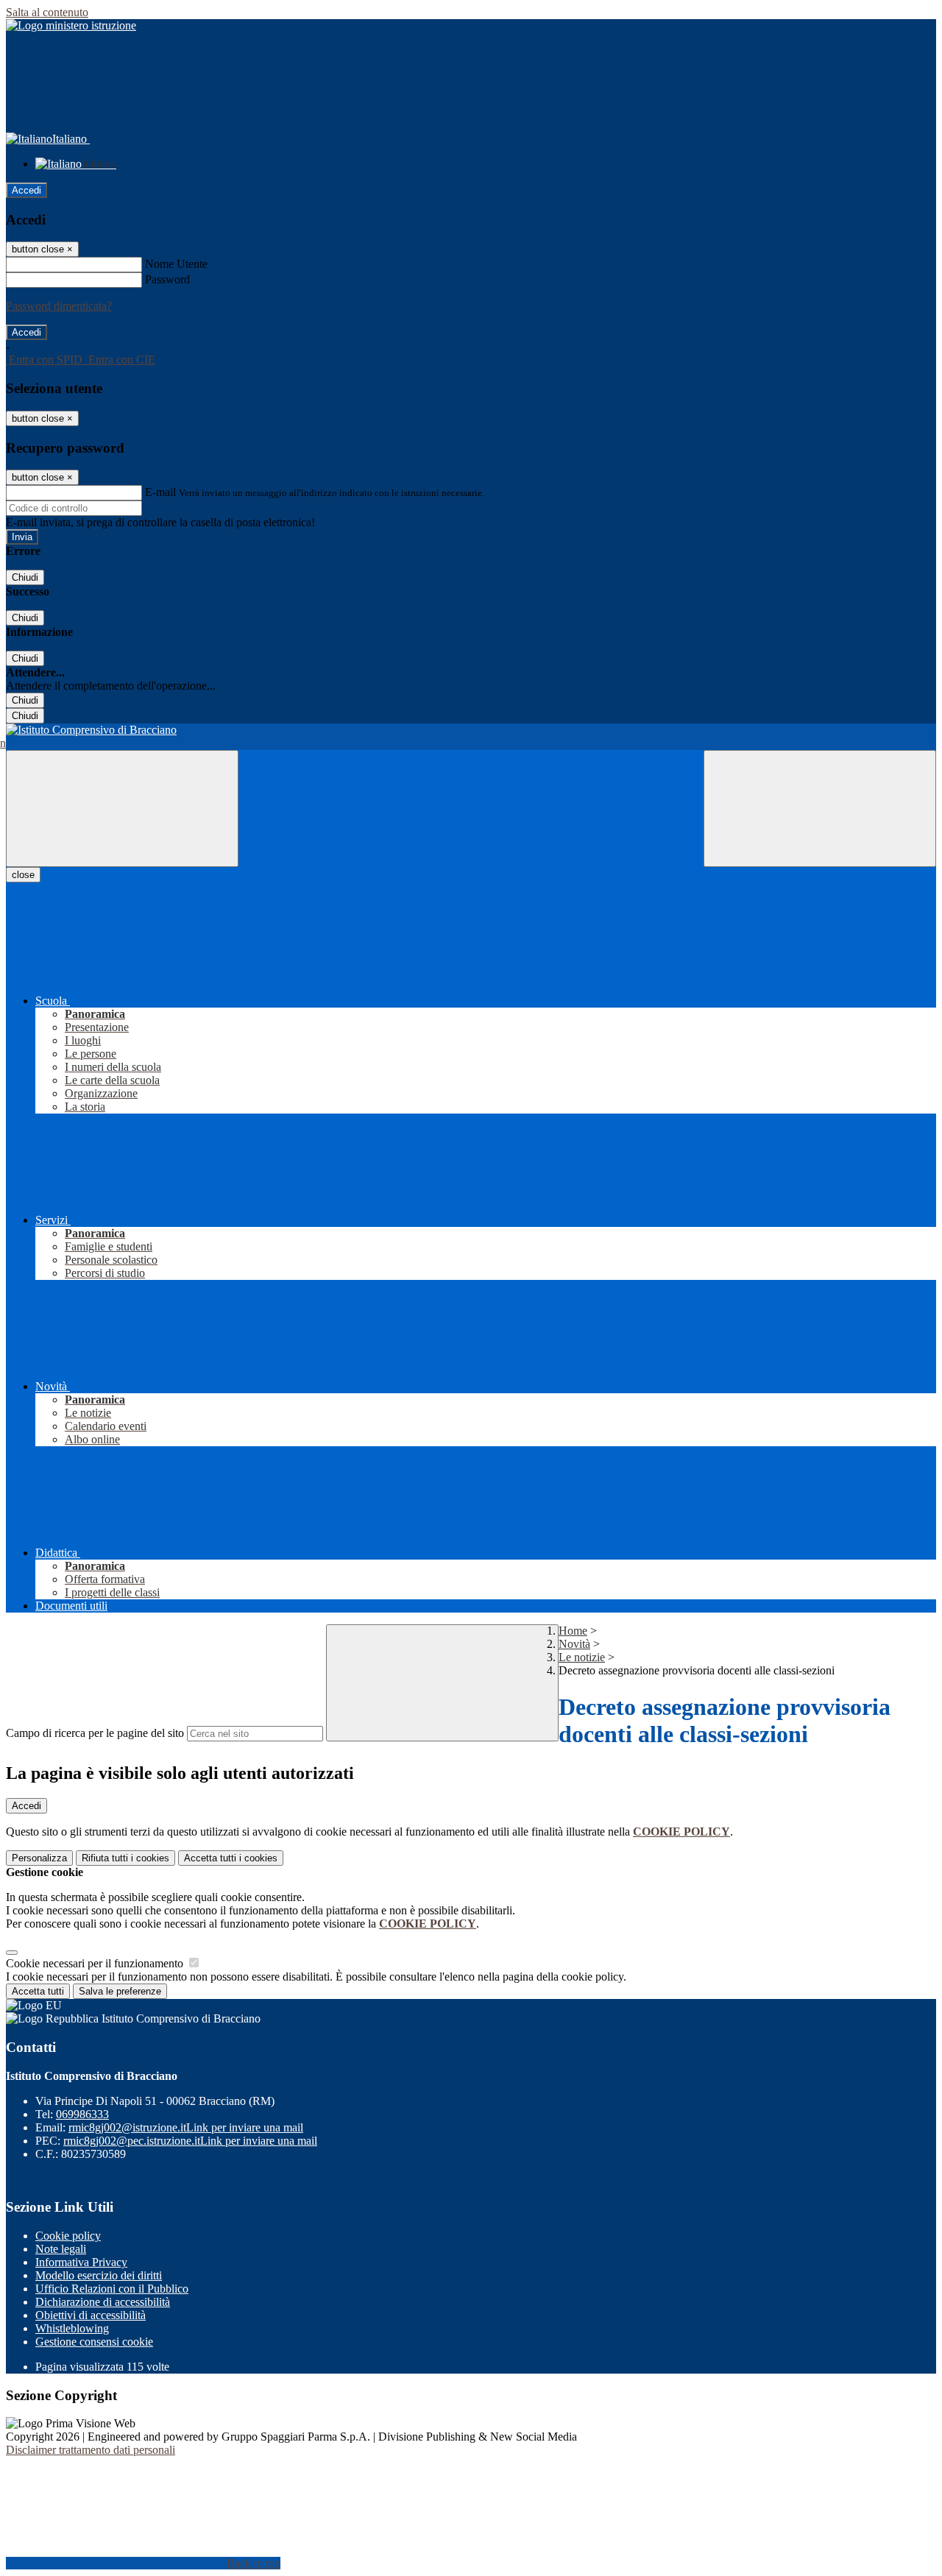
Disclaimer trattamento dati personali (91, 2450)
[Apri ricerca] (820, 808)
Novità (574, 1644)
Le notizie (582, 1657)
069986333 (82, 2114)
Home (573, 1631)
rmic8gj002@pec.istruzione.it (190, 2141)
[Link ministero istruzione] (71, 25)
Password (167, 279)
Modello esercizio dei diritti (99, 2275)
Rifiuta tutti (125, 1858)
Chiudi (25, 577)
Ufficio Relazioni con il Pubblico (112, 2289)
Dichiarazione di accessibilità (103, 2302)
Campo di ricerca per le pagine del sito (95, 1733)
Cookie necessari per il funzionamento (96, 1963)
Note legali (61, 2249)
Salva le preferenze (120, 1991)
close (23, 875)
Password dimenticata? (59, 306)
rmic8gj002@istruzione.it (186, 2127)
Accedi (26, 190)
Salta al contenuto (47, 12)
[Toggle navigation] (122, 808)
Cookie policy (68, 2236)
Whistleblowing (72, 2328)
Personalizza (39, 1858)
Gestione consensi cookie (94, 2342)
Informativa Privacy (81, 2262)
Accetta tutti (231, 1858)
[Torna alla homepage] (471, 730)
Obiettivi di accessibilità (91, 2315)
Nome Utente (176, 264)
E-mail (160, 492)
